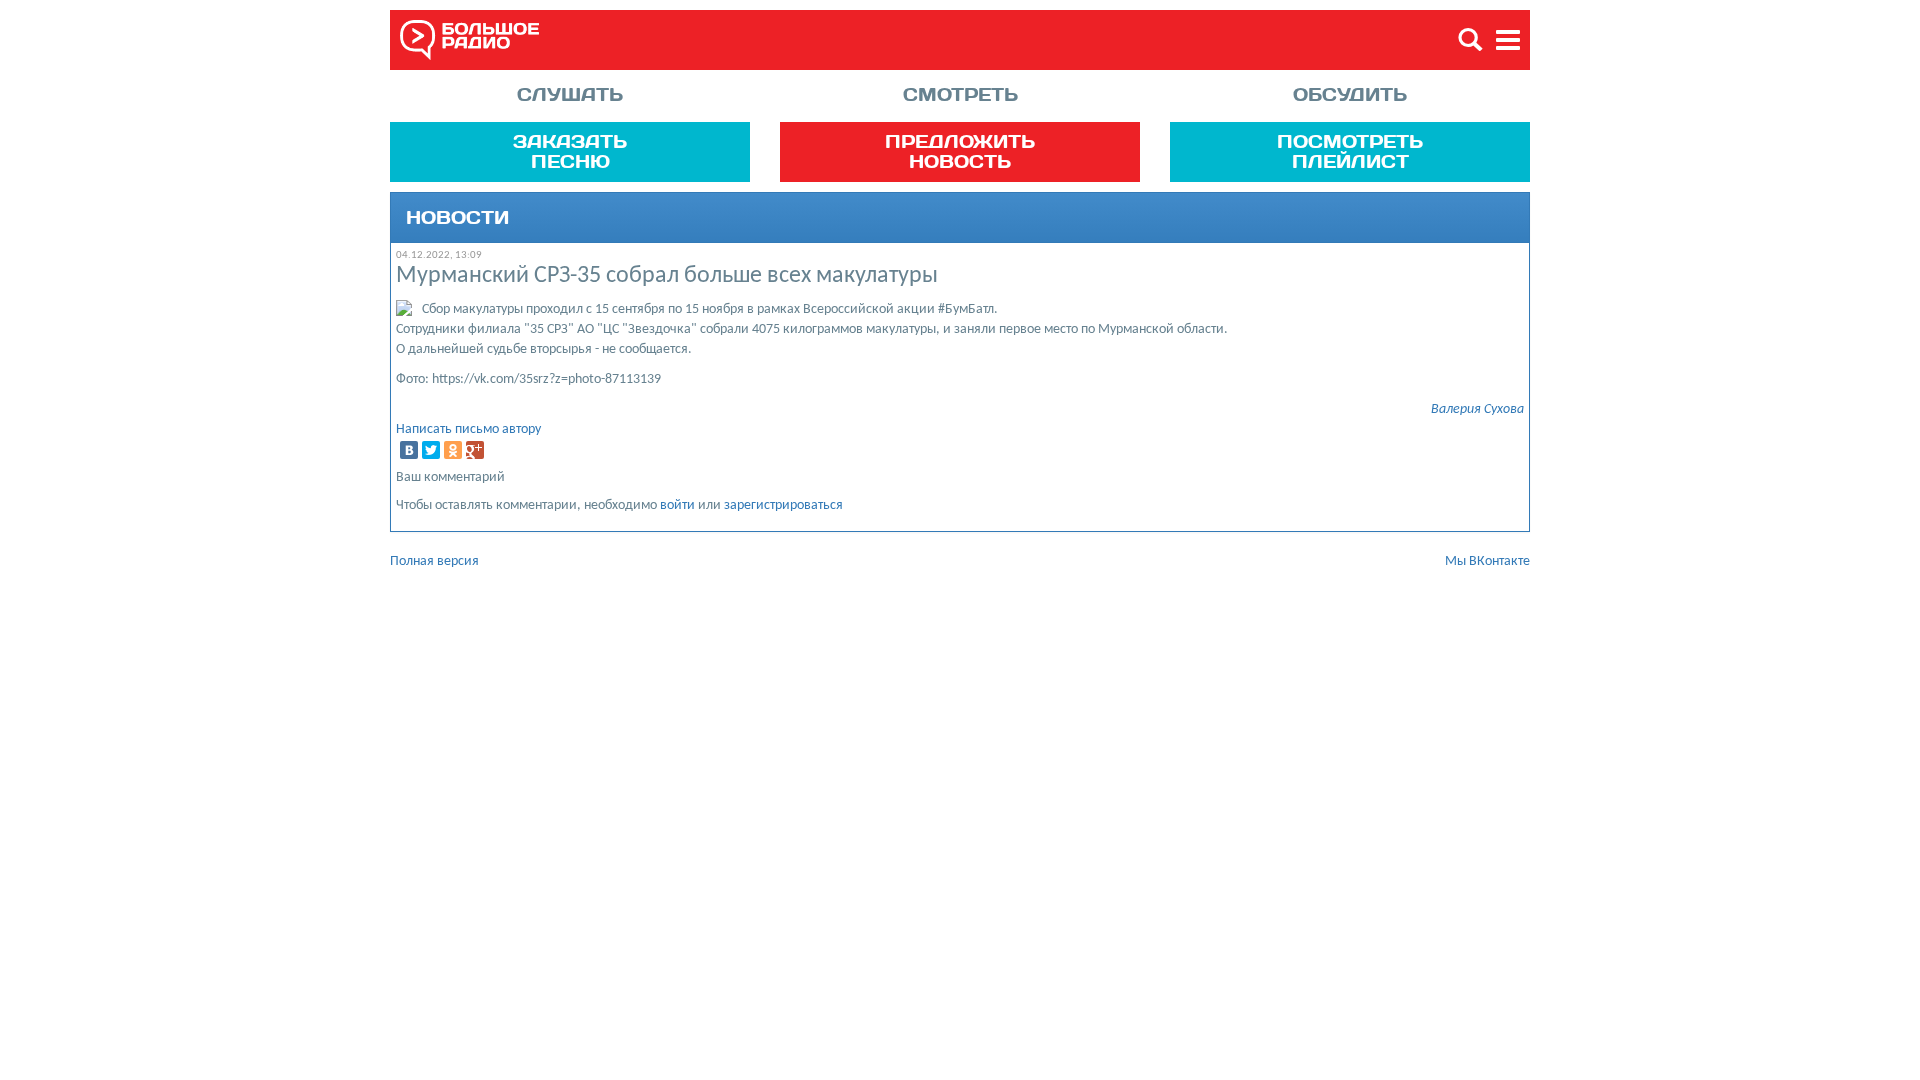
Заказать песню (570, 151)
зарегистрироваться (783, 505)
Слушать (570, 94)
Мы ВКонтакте (1487, 561)
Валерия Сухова (1477, 409)
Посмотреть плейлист (1350, 151)
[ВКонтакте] (409, 450)
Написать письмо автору (468, 429)
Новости (457, 218)
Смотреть (960, 94)
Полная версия (434, 561)
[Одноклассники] (453, 450)
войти (677, 505)
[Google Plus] (475, 450)
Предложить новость (960, 151)
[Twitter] (431, 450)
